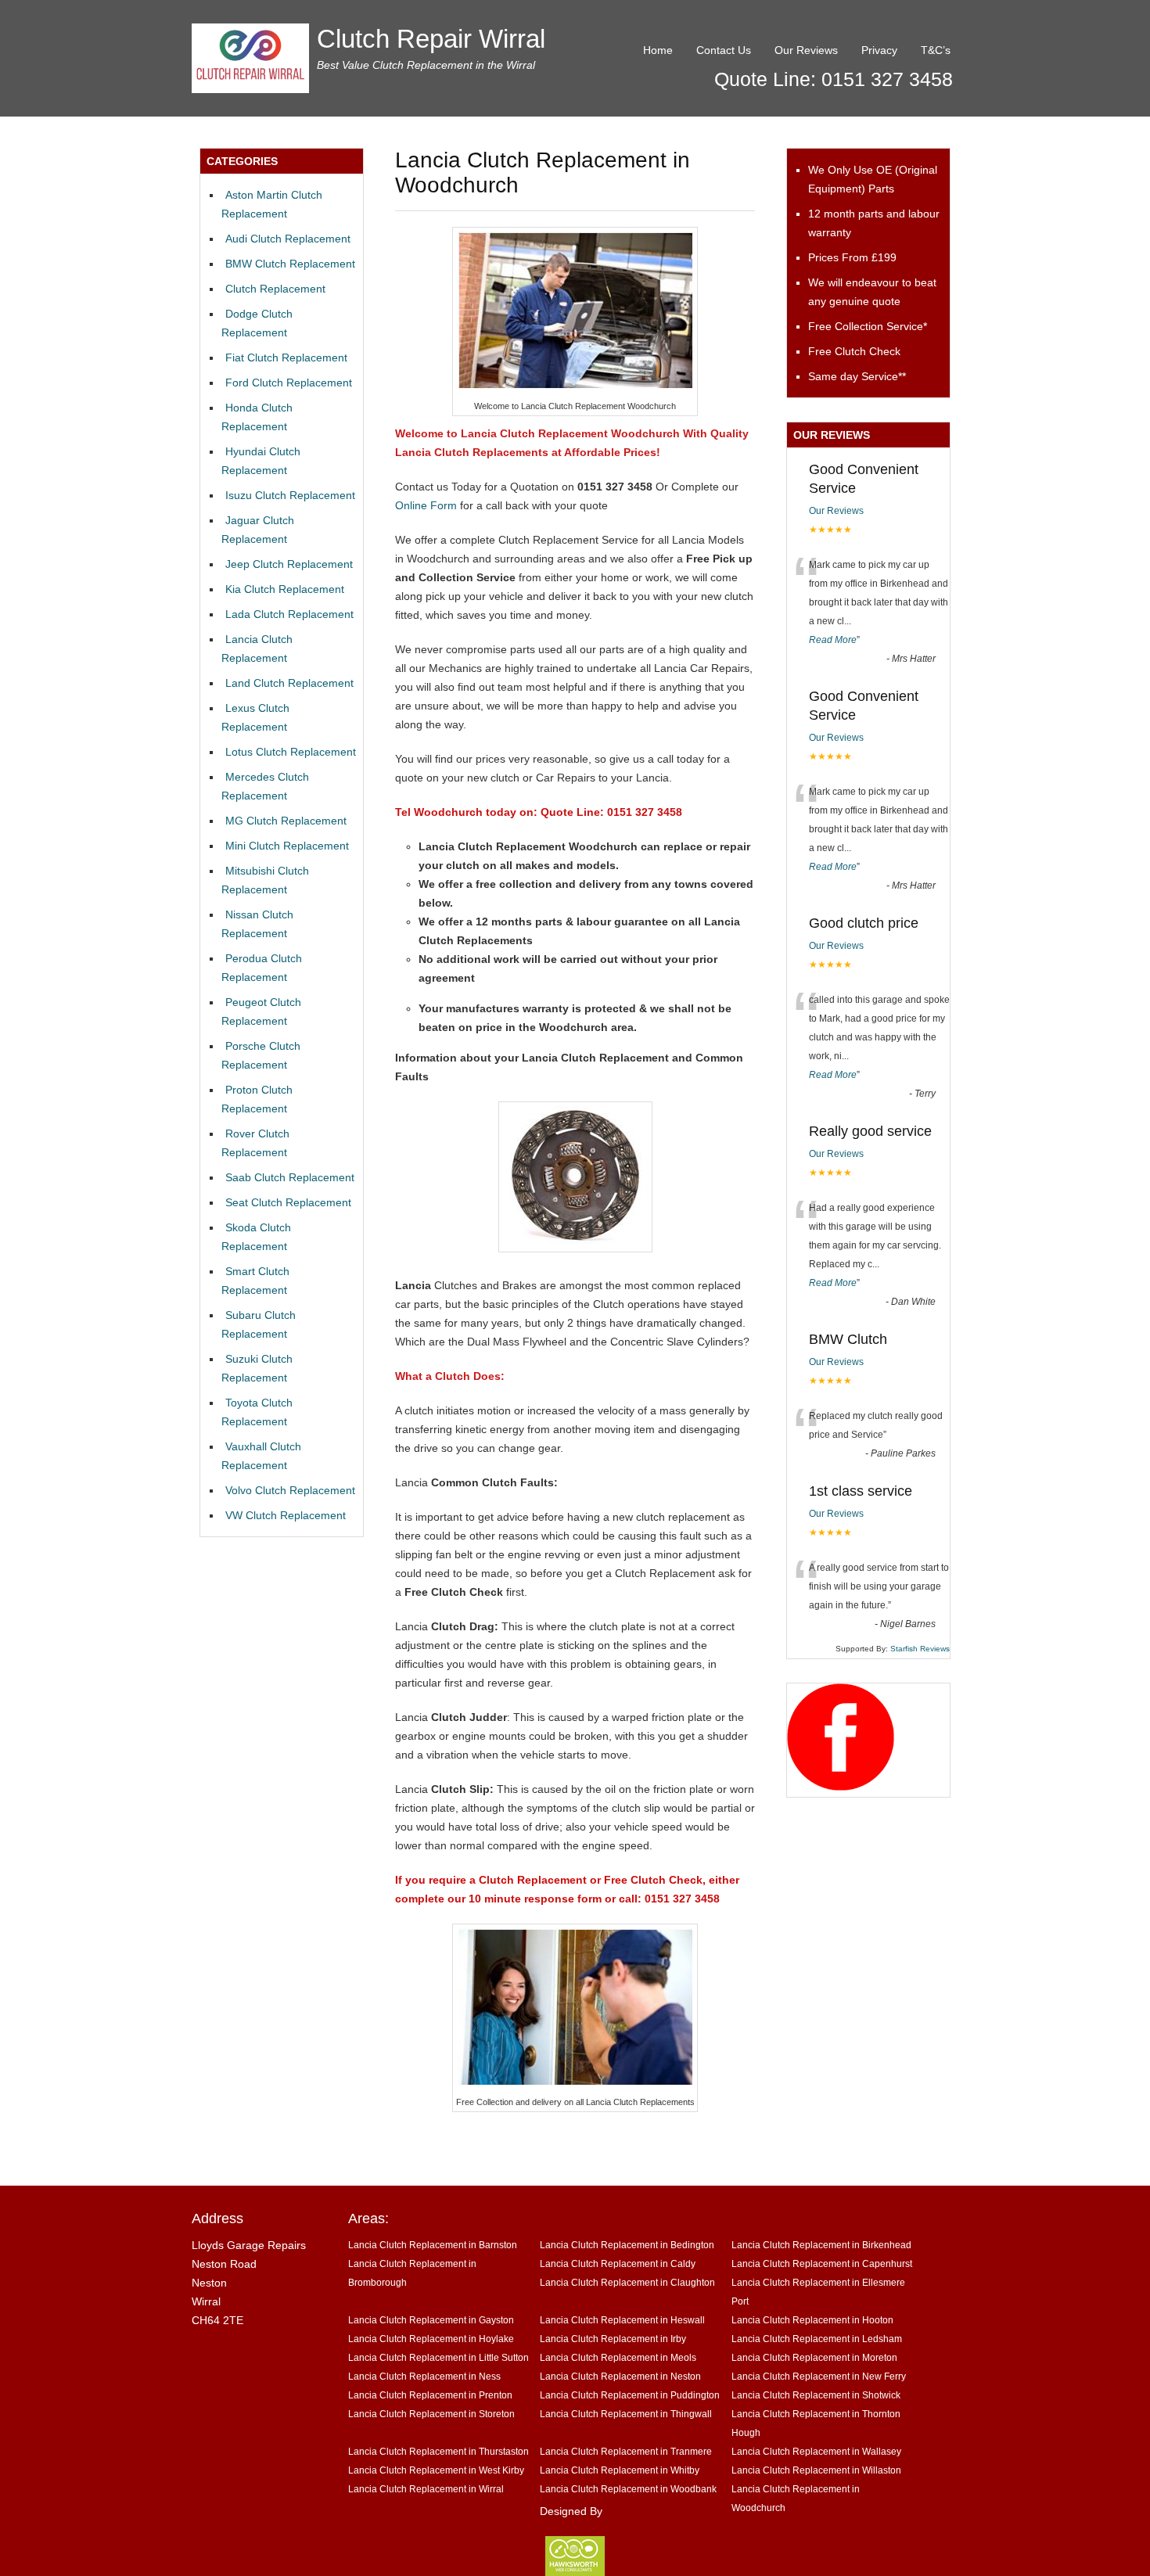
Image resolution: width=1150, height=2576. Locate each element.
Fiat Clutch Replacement (286, 357)
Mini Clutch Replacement (287, 846)
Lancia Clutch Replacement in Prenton (430, 2395)
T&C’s (936, 50)
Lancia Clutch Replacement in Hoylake (431, 2339)
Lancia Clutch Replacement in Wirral (426, 2489)
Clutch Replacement (275, 289)
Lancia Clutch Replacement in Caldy (618, 2263)
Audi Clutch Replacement (288, 239)
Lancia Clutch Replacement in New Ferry (819, 2376)
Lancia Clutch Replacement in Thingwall (626, 2414)
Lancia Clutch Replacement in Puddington (630, 2395)
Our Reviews (806, 50)
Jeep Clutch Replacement (289, 564)
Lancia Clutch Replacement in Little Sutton (438, 2357)
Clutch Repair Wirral (431, 39)
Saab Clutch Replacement (290, 1177)
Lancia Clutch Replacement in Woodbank (628, 2489)
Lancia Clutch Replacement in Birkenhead (821, 2245)
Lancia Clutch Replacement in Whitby (620, 2470)
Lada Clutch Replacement (289, 614)
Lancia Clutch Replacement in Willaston (816, 2470)
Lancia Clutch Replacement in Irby (613, 2339)
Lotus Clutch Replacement (291, 752)
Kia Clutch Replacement (285, 589)
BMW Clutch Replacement (290, 264)
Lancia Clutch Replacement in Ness (424, 2376)
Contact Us (724, 50)
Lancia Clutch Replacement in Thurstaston (438, 2451)
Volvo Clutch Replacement (290, 1490)
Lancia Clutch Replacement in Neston (620, 2376)
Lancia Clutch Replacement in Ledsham (817, 2339)
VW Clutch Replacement (286, 1515)
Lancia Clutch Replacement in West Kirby (436, 2470)
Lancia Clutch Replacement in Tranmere (626, 2451)
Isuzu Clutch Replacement (290, 495)
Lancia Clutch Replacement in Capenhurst (822, 2263)
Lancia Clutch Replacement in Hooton (812, 2320)
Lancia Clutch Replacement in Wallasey (816, 2451)
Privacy (879, 50)
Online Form (426, 505)
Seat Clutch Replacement (288, 1202)
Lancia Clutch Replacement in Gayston (431, 2320)
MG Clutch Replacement (286, 821)
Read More (833, 640)
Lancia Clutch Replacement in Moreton (814, 2357)
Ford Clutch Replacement (289, 383)
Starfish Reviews (920, 1649)
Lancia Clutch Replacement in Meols (618, 2357)
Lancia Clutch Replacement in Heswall (622, 2320)
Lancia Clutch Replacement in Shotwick (816, 2395)
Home (658, 50)
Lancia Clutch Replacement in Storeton (431, 2414)
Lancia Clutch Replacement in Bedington (627, 2245)
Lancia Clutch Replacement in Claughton (627, 2282)
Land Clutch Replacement (289, 683)
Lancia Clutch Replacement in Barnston (433, 2245)
